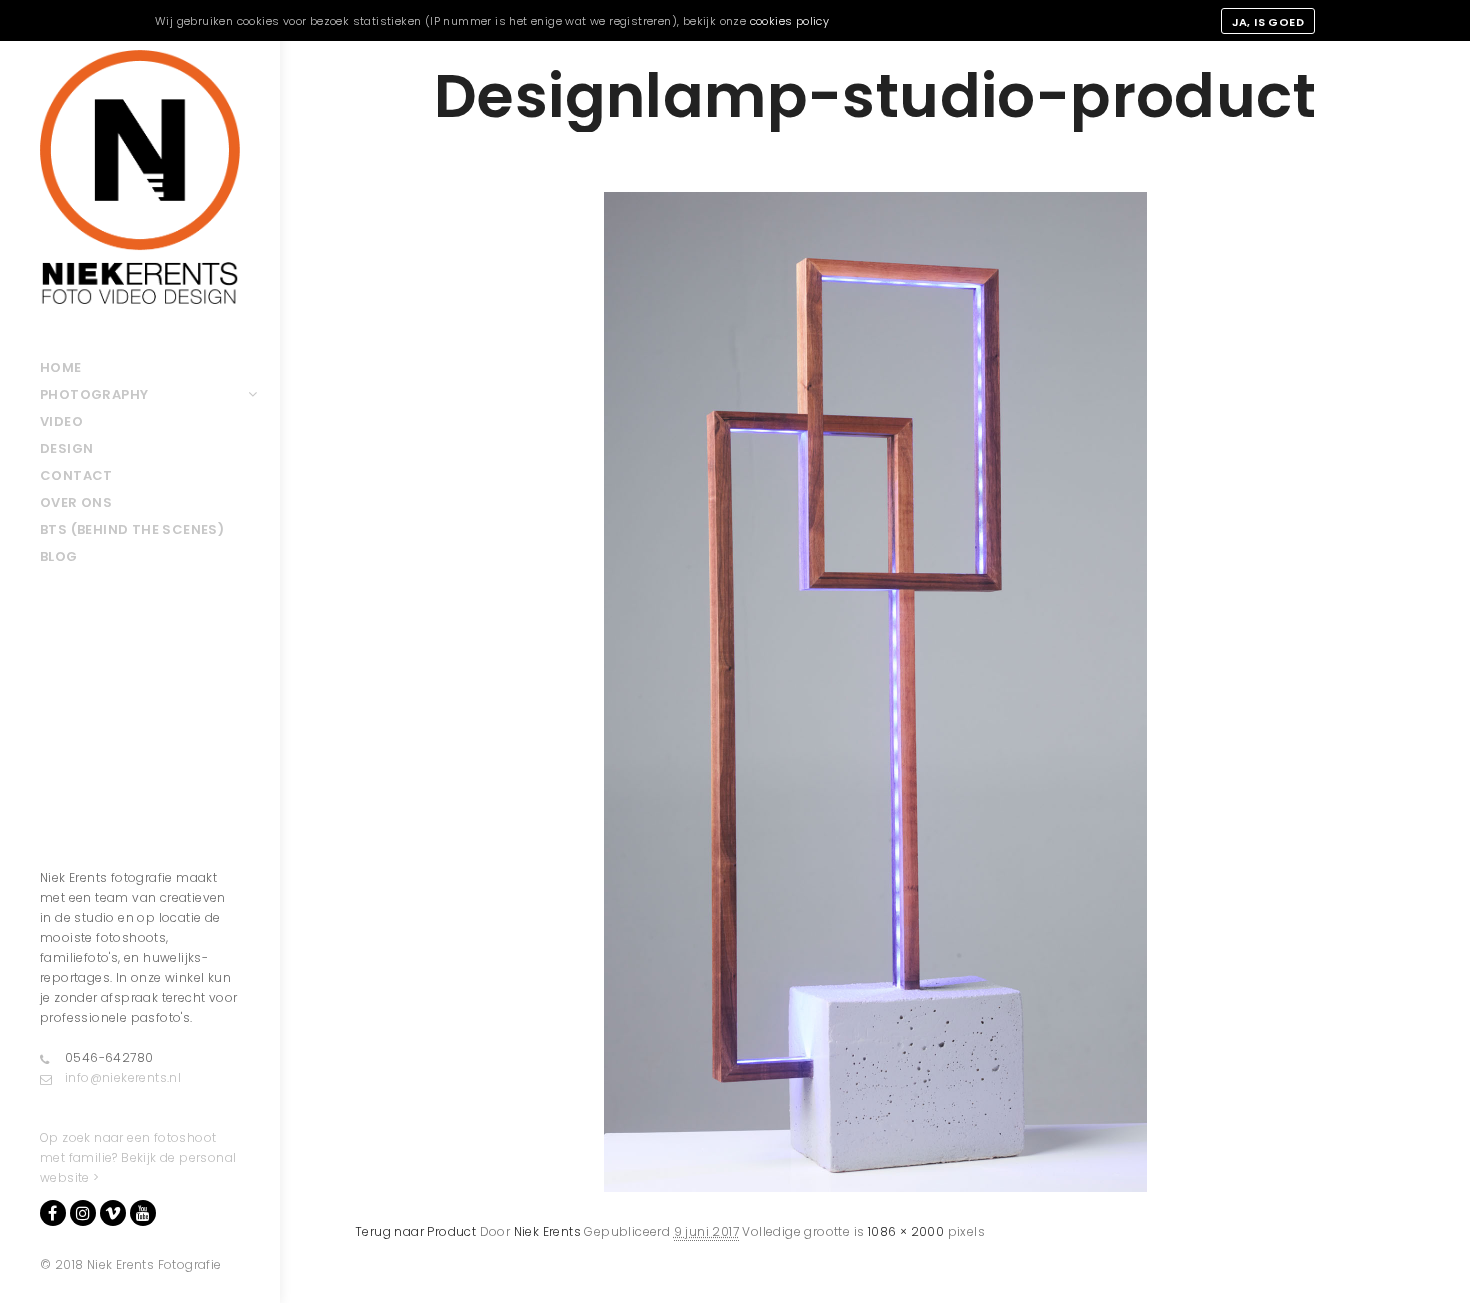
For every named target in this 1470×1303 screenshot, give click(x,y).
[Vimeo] (113, 1213)
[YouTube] (143, 1213)
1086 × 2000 (906, 1231)
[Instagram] (83, 1213)
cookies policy (790, 21)
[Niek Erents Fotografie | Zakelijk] (140, 177)
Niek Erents (547, 1231)
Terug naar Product (415, 1231)
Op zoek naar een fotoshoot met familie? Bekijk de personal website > (138, 1157)
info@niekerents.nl (123, 1077)
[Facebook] (53, 1213)
